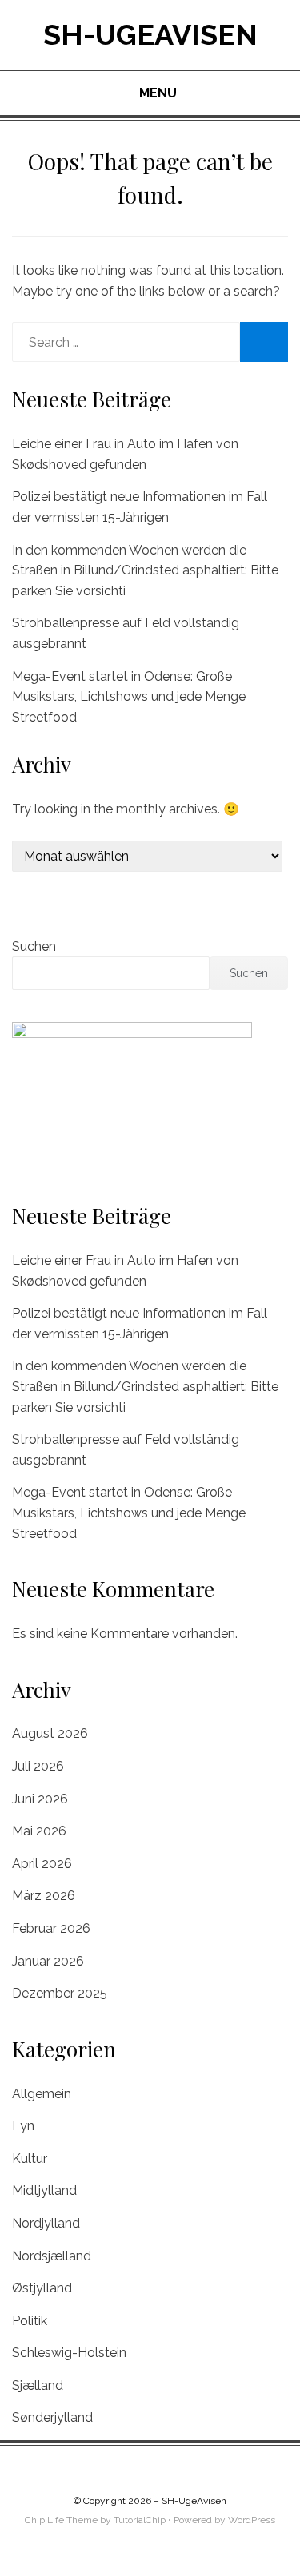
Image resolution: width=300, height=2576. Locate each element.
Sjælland (38, 2385)
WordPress (252, 2520)
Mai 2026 (39, 1831)
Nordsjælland (52, 2256)
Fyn (23, 2126)
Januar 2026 (48, 1961)
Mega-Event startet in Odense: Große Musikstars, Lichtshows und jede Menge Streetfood (129, 697)
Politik (30, 2321)
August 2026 (50, 1733)
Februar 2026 (51, 1928)
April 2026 (42, 1864)
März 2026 (44, 1896)
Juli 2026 (38, 1766)
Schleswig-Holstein (69, 2353)
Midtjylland (44, 2190)
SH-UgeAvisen (150, 34)
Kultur (30, 2159)
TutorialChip (140, 2520)
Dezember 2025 (60, 1993)
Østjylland (42, 2288)
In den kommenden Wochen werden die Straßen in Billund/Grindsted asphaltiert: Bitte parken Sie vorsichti (145, 570)
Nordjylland (46, 2223)
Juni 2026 (40, 1799)
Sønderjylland (52, 2417)
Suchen (34, 946)
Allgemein (42, 2094)
